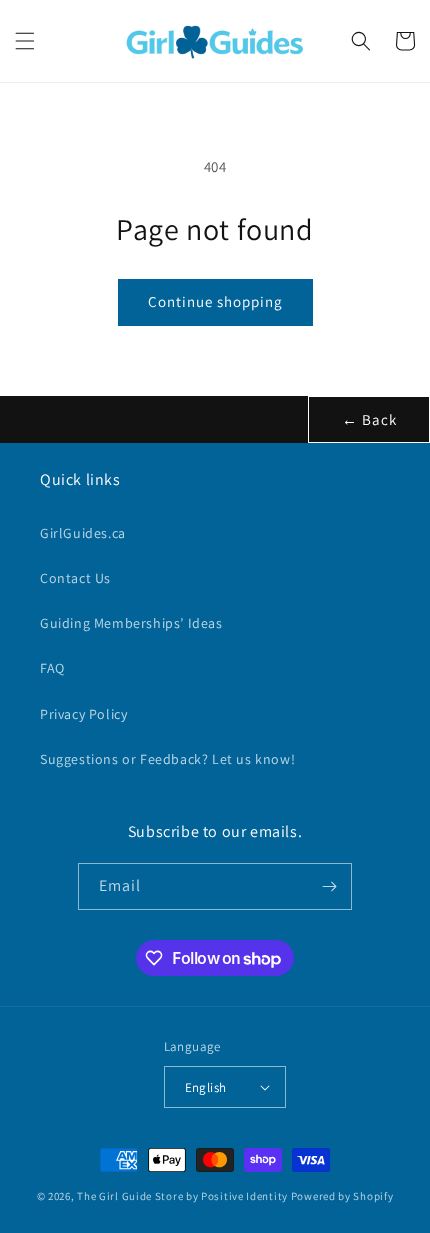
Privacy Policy (83, 714)
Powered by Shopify (342, 1196)
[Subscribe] (329, 886)
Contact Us (75, 578)
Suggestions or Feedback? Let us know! (167, 759)
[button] (25, 41)
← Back (369, 419)
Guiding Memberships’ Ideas (131, 623)
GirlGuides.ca (83, 533)
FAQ (52, 668)
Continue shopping (215, 301)
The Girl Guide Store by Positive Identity (182, 1196)
